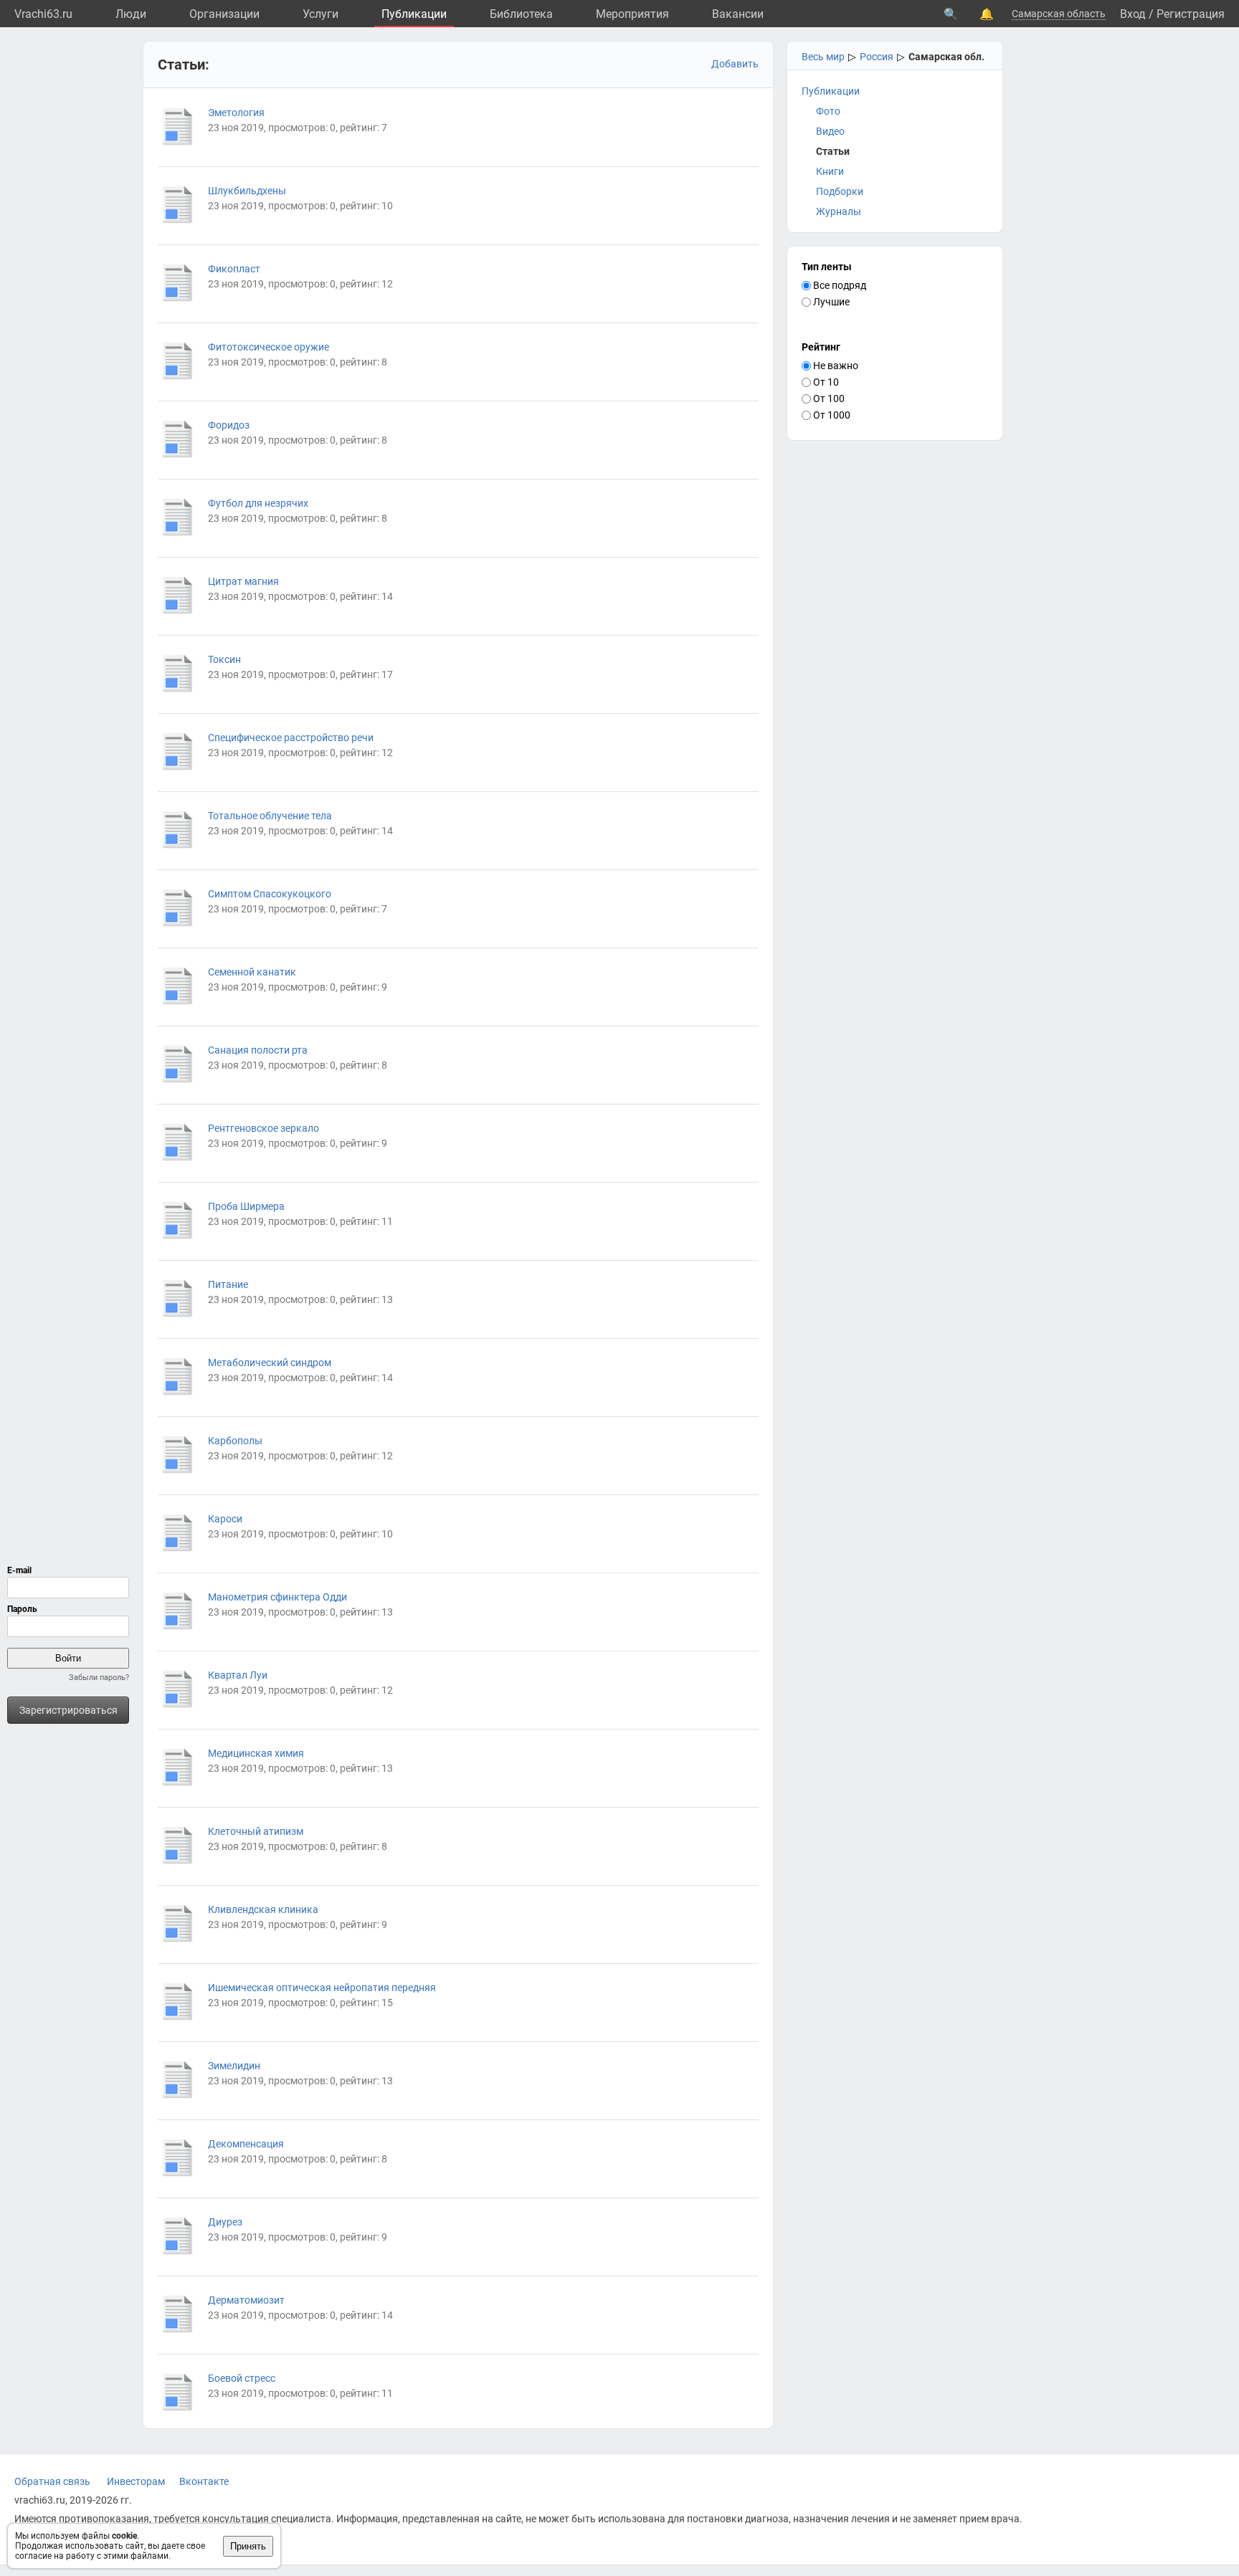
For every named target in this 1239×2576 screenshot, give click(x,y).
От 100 (828, 399)
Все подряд (839, 285)
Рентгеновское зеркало (264, 1128)
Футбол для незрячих (258, 503)
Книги (830, 171)
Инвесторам (136, 2481)
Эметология (236, 113)
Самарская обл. (946, 57)
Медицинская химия (256, 1753)
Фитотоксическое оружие (269, 347)
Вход (1133, 14)
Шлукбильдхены (247, 191)
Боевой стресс (242, 2378)
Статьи (833, 151)
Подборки (840, 191)
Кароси (225, 1519)
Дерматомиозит (246, 2300)
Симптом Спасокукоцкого (270, 894)
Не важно (835, 366)
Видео (830, 131)
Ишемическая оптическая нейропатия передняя (322, 1988)
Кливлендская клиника (263, 1909)
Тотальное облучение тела (270, 816)
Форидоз (229, 425)
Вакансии (738, 14)
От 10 (825, 382)
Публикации (414, 14)
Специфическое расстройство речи (291, 738)
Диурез (225, 2222)
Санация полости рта (258, 1050)
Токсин (224, 659)
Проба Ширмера (246, 1206)
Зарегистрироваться (68, 1710)
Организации (224, 14)
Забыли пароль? (99, 1678)
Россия (877, 57)
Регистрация (1191, 14)
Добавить (735, 64)
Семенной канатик (252, 972)
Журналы (839, 211)
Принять (248, 2546)
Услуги (321, 14)
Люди (131, 14)
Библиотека (521, 14)
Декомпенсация (246, 2144)
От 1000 (831, 415)
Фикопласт (234, 269)
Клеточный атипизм (256, 1831)
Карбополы (235, 1441)
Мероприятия (632, 14)
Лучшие (830, 302)
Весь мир (823, 57)
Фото (828, 111)
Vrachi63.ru (43, 14)
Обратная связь (52, 2481)
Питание (228, 1284)
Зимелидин (234, 2066)
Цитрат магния (243, 581)
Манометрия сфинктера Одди (277, 1597)
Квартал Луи (238, 1675)
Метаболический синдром (270, 1363)
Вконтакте (204, 2481)
